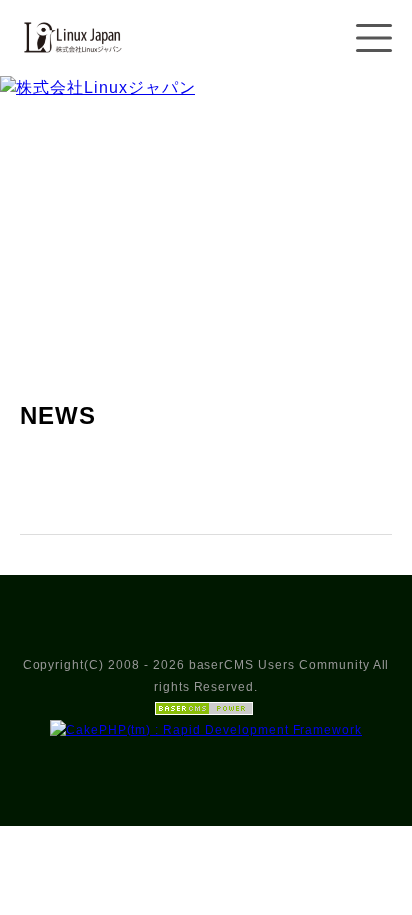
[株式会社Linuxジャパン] (71, 63)
